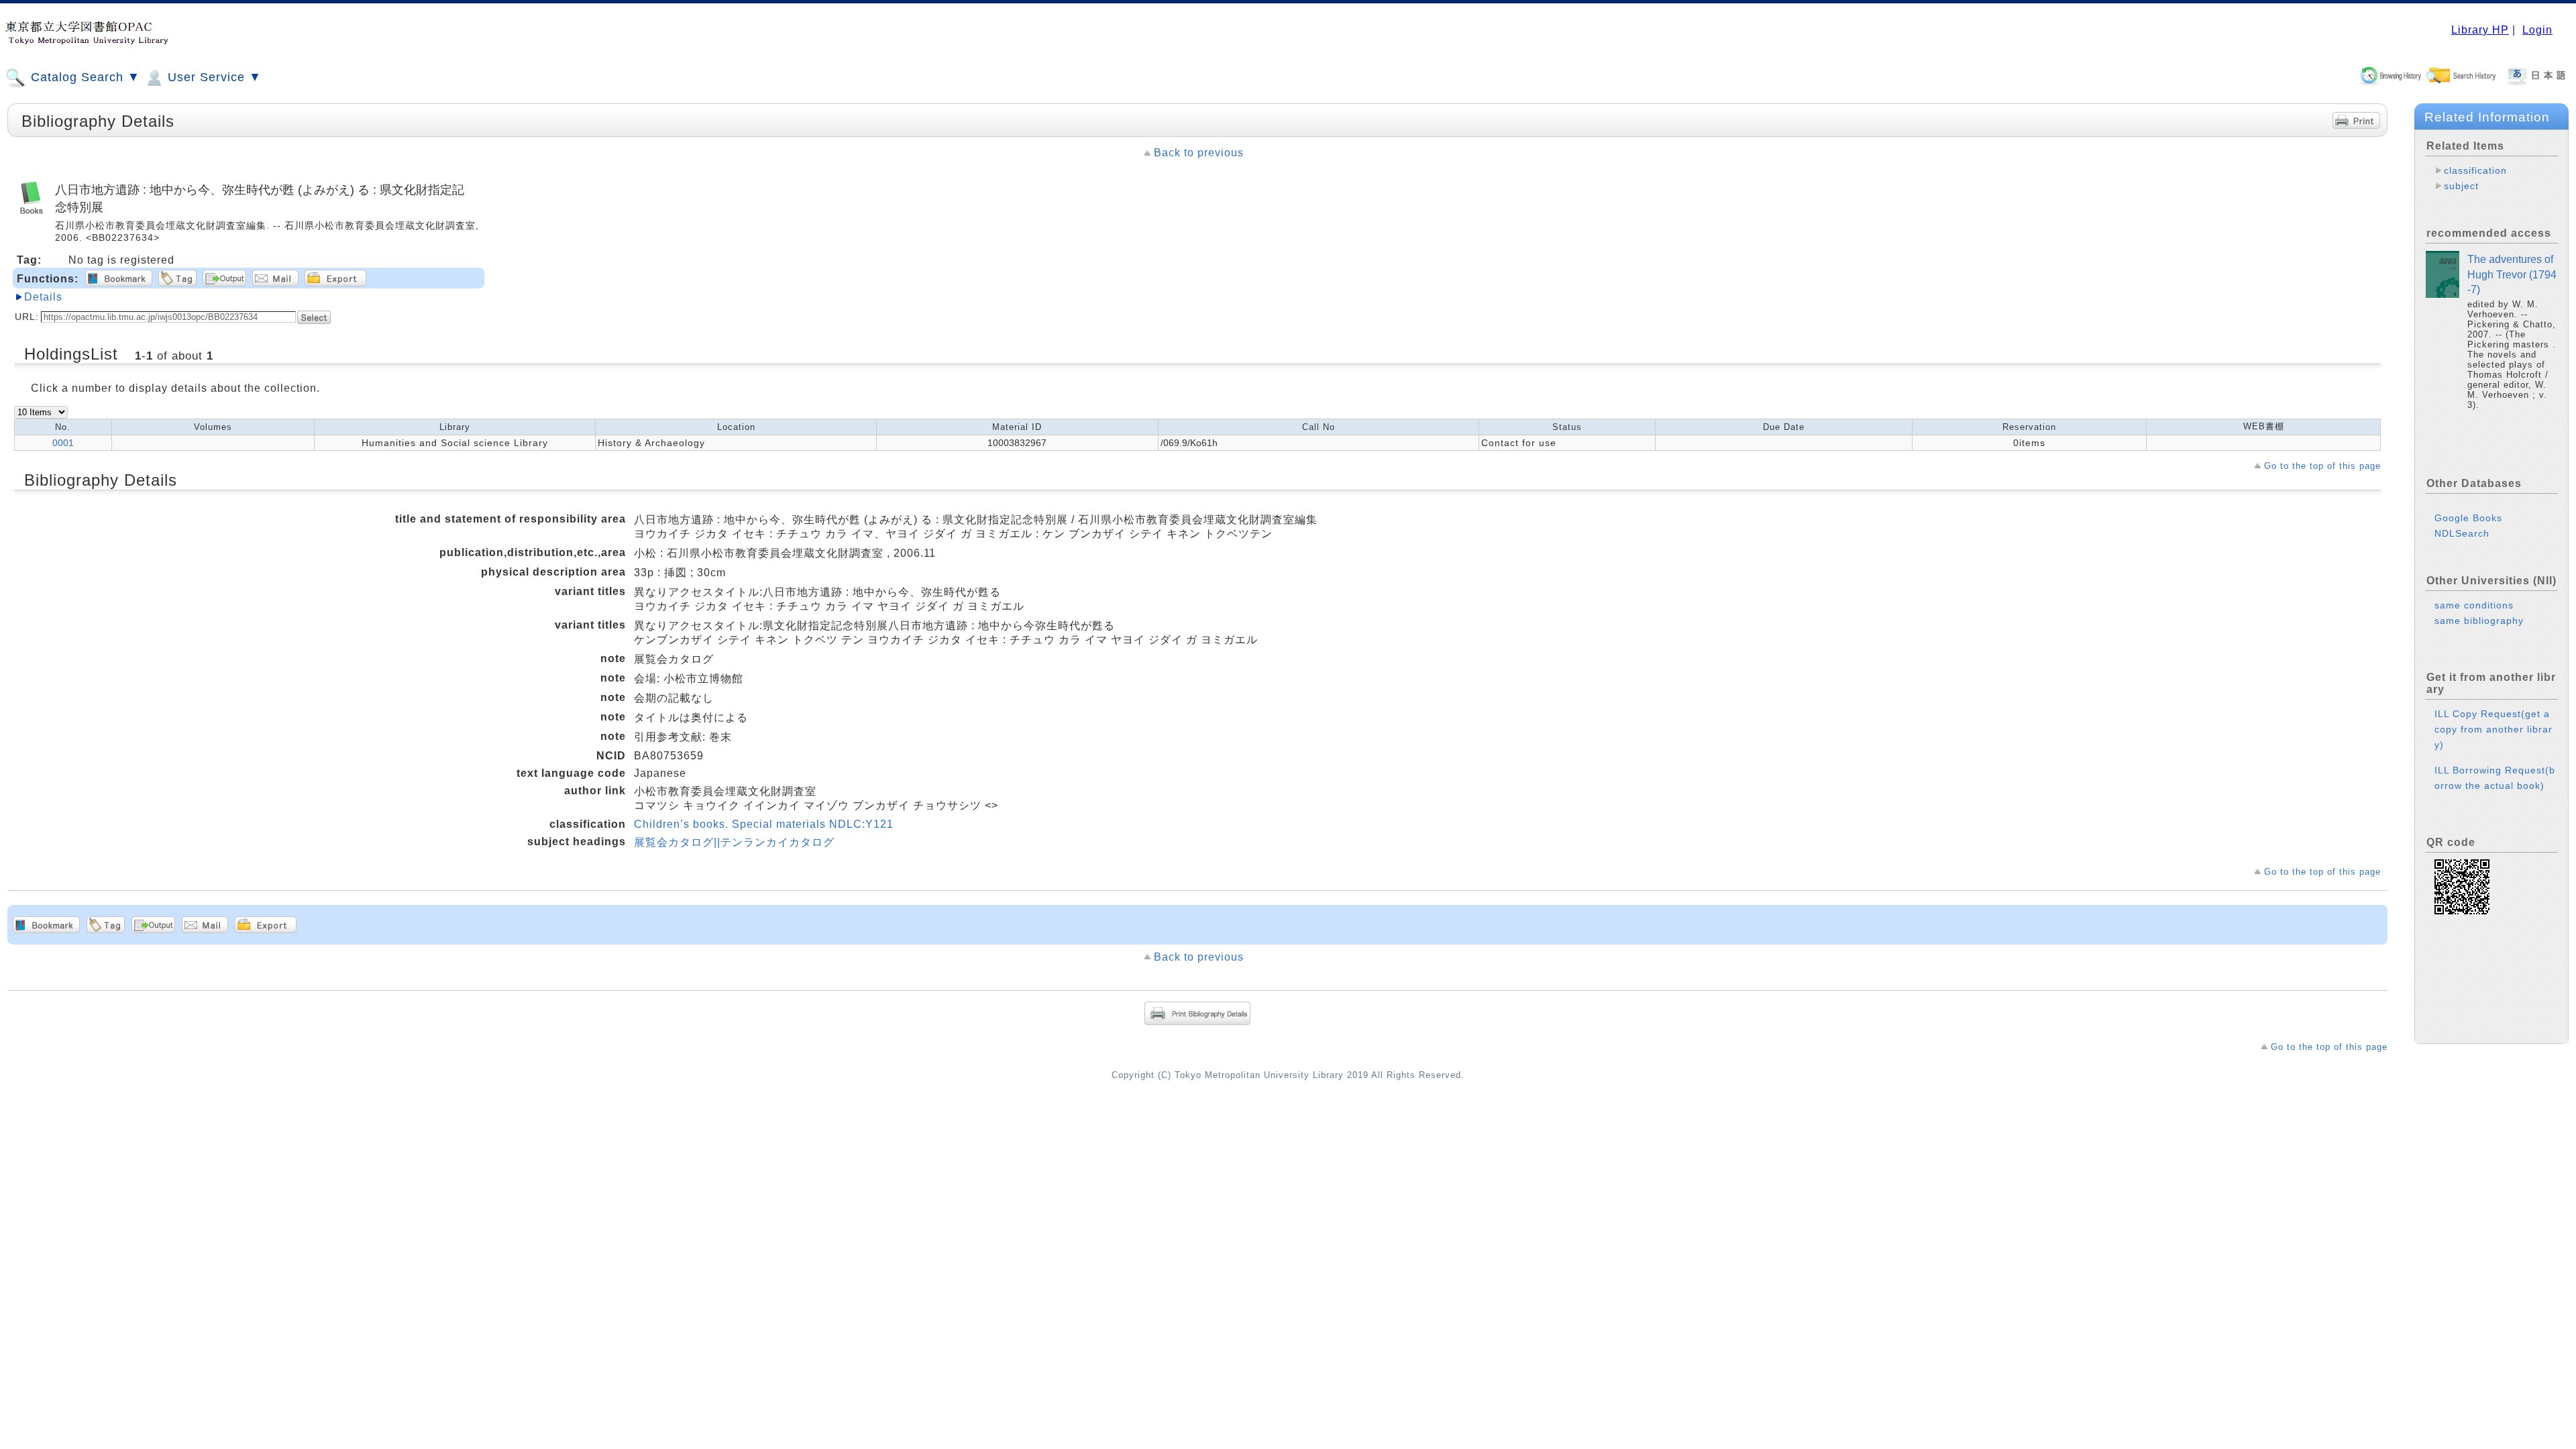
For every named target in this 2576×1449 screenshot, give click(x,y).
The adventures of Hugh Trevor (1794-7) (2512, 274)
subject (2461, 186)
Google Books (2468, 518)
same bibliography (2479, 621)
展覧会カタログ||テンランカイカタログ (734, 842)
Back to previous (1199, 153)
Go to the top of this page (2322, 466)
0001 (63, 443)
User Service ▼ (213, 77)
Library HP (2480, 30)
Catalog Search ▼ (84, 77)
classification (2475, 170)
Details (43, 297)
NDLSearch (2462, 533)
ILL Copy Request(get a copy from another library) (2493, 729)
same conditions (2474, 605)
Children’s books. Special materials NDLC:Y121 (764, 824)
